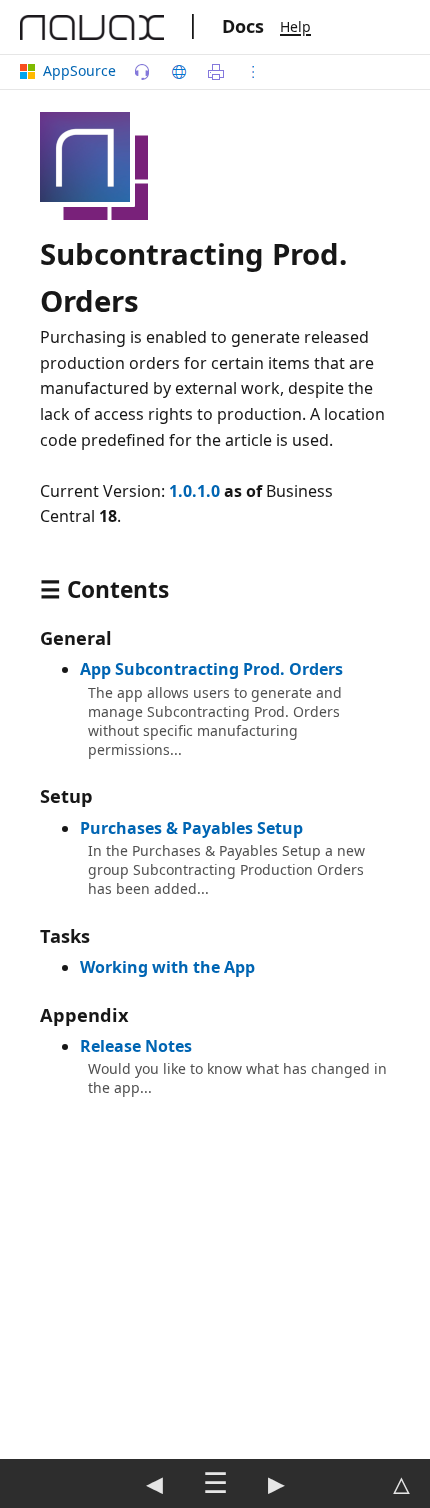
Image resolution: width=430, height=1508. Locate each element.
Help (295, 26)
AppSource (79, 70)
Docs (243, 26)
